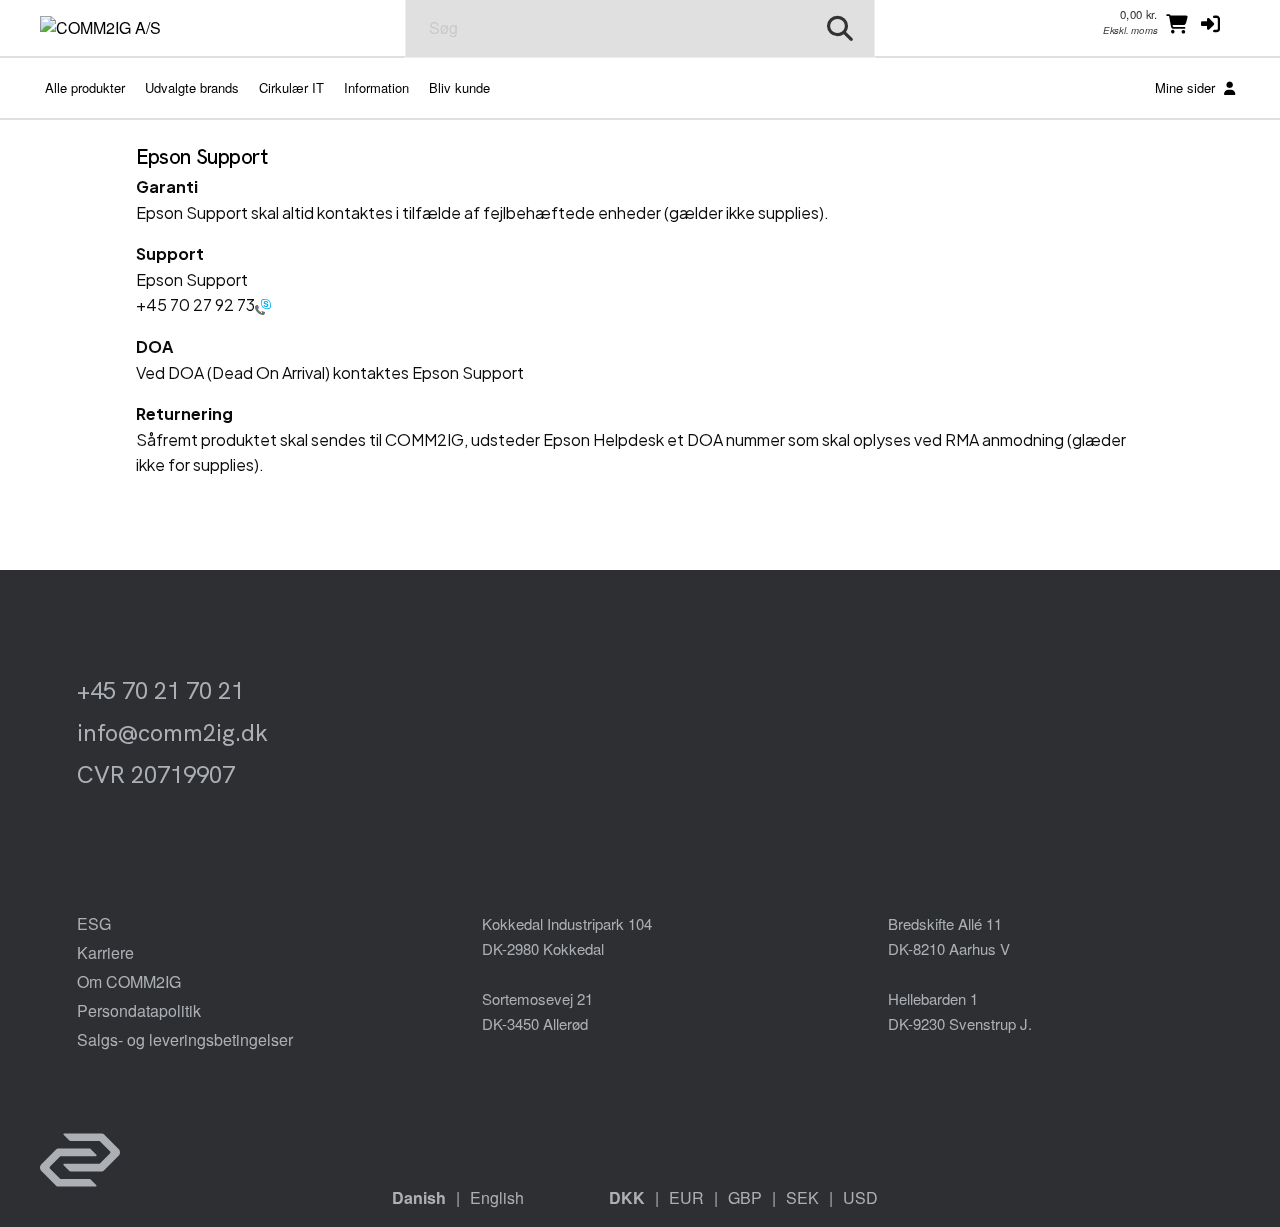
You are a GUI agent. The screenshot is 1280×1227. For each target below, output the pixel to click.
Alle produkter (85, 87)
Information (376, 87)
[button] (1210, 23)
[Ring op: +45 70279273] (263, 304)
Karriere (105, 952)
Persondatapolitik (139, 1010)
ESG (94, 923)
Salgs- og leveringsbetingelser (185, 1039)
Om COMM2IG (129, 981)
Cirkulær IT (291, 87)
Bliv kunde (459, 87)
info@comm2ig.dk (172, 732)
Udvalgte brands (192, 87)
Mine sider (1187, 87)
